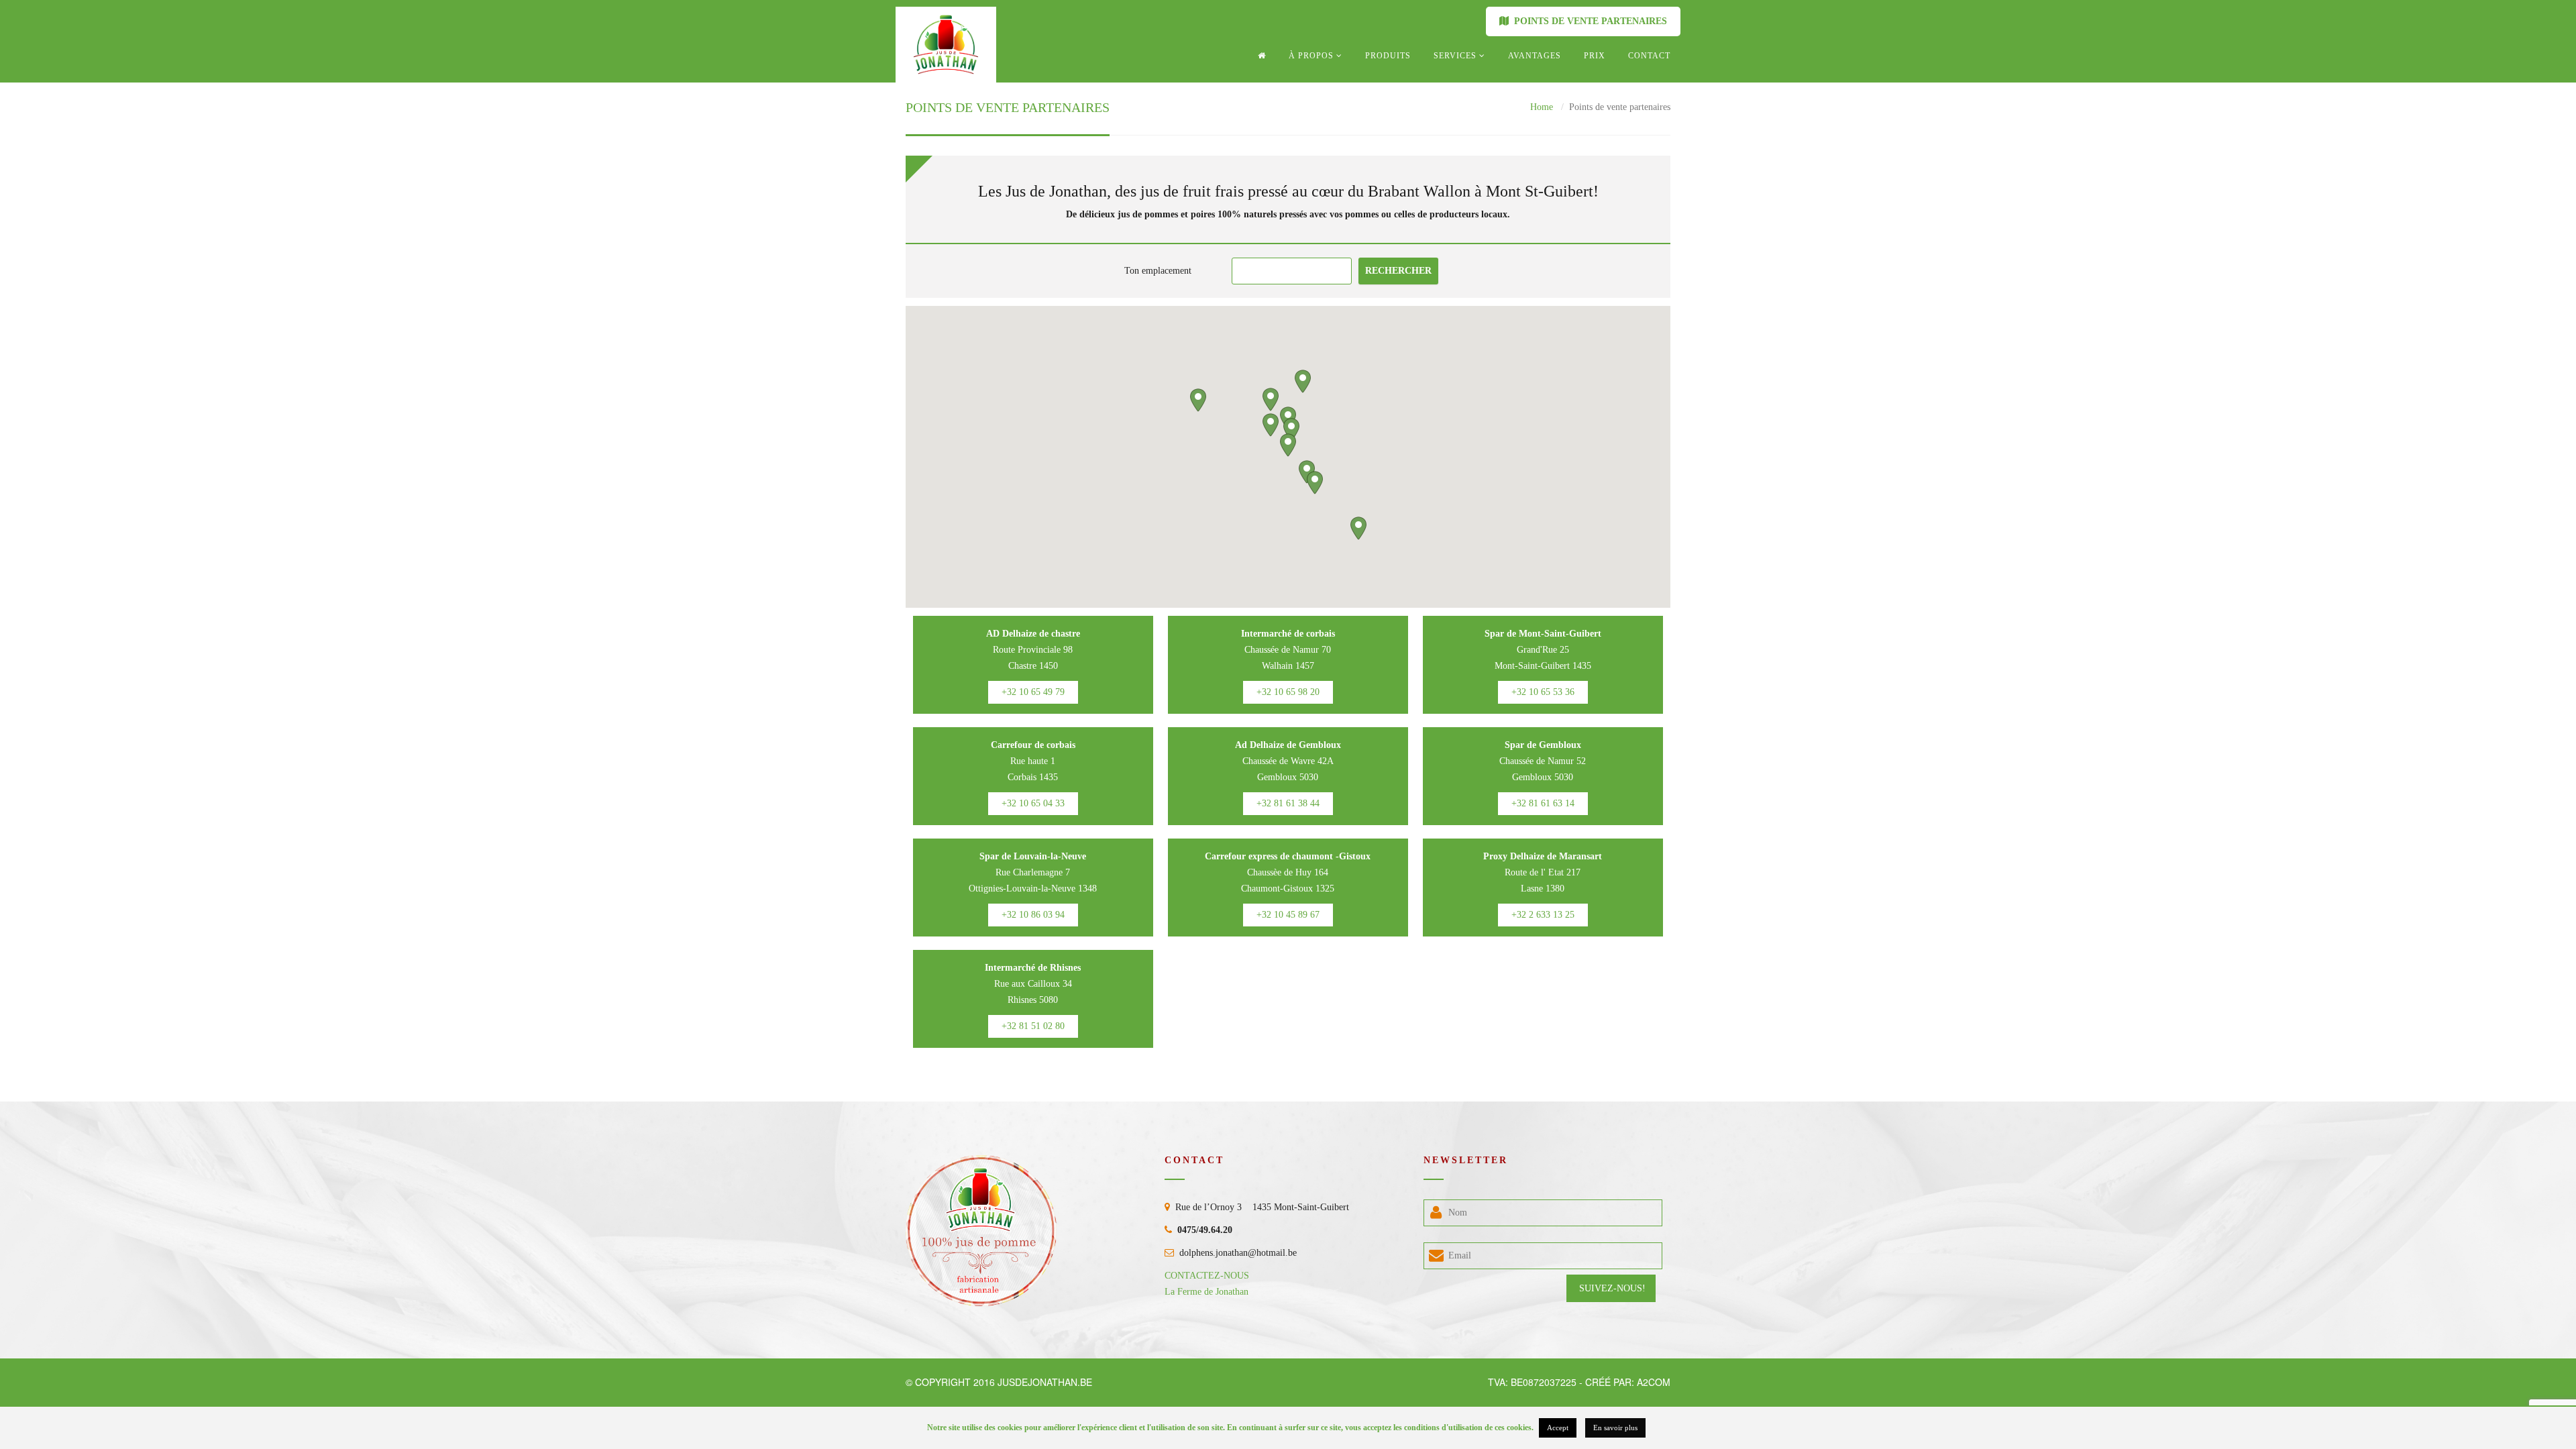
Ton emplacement (1158, 271)
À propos (1311, 56)
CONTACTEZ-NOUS (1207, 1276)
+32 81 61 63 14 (1543, 803)
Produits (1388, 56)
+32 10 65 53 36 (1543, 692)
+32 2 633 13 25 (1543, 915)
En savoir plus (1615, 1428)
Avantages (1535, 56)
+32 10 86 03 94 (1033, 915)
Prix (1595, 56)
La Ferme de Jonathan (1206, 1292)
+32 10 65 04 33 (1033, 803)
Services (1455, 56)
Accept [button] (1558, 1428)
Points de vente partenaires (1588, 21)
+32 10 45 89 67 (1288, 915)
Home (1542, 107)
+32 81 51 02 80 (1033, 1026)
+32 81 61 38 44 (1288, 803)
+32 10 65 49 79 (1033, 692)
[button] (1288, 445)
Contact (1649, 56)
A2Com (1654, 1382)
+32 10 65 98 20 (1288, 692)
